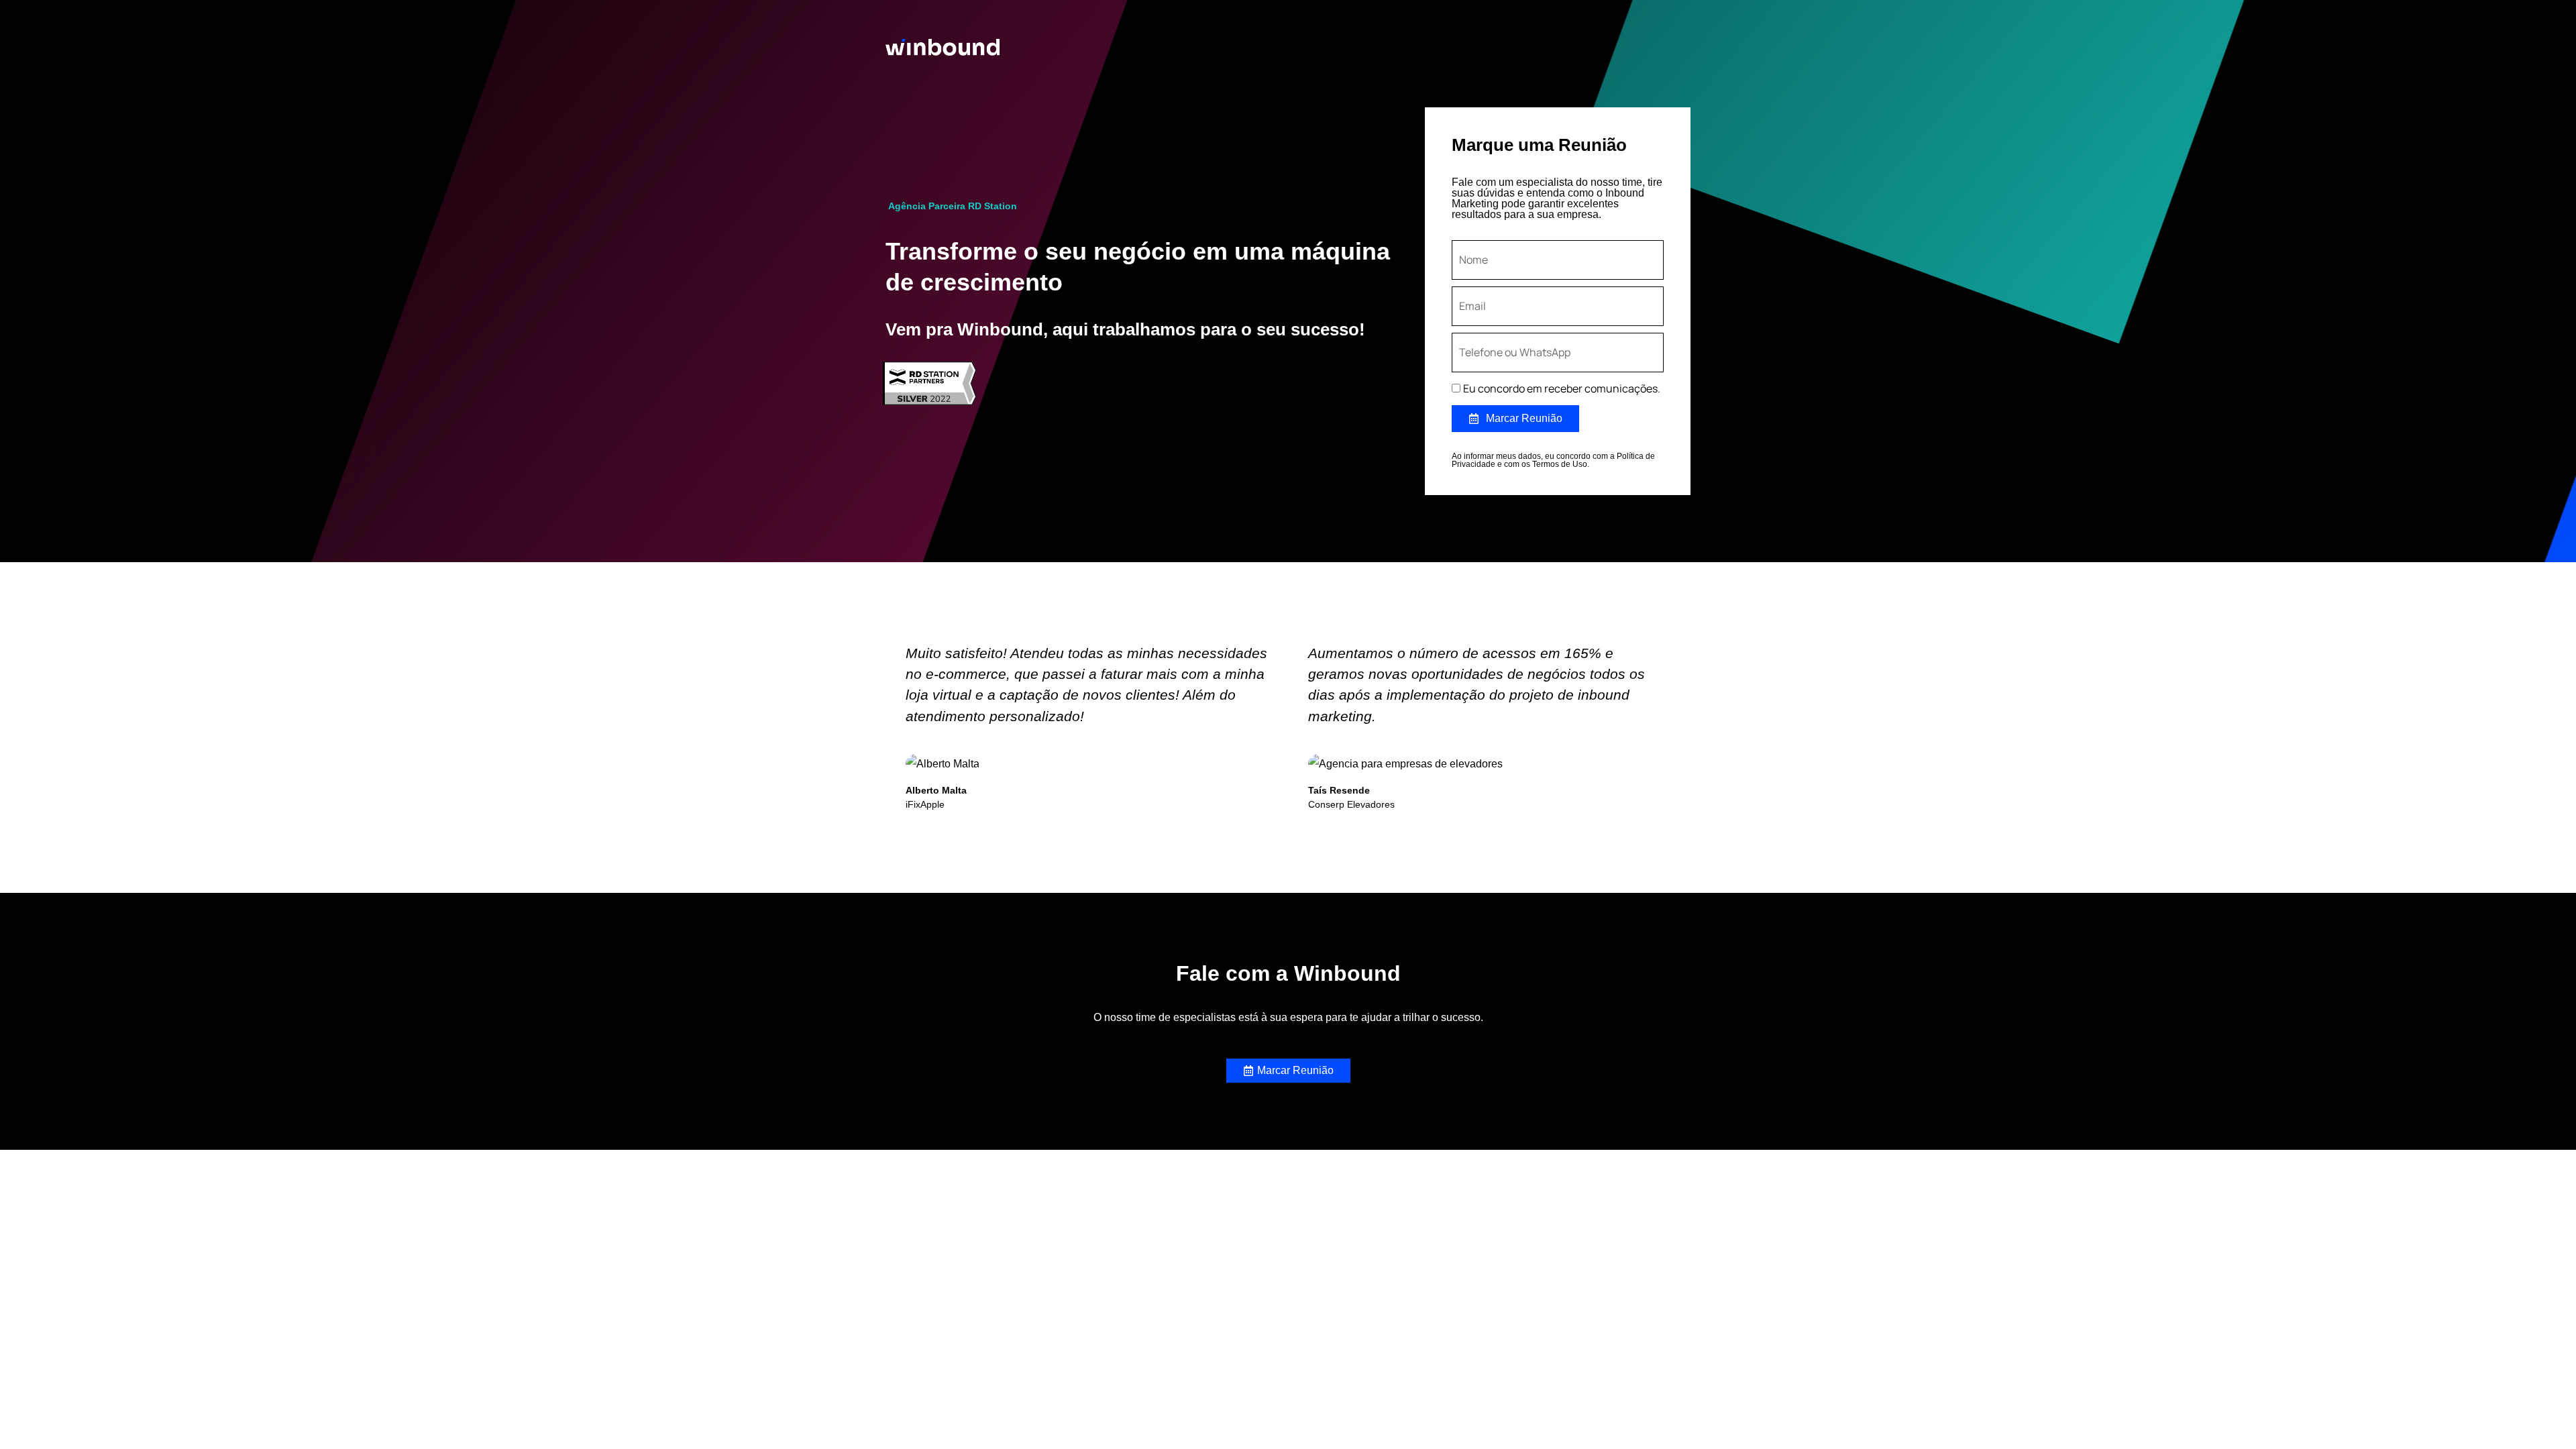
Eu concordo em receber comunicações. (1562, 388)
